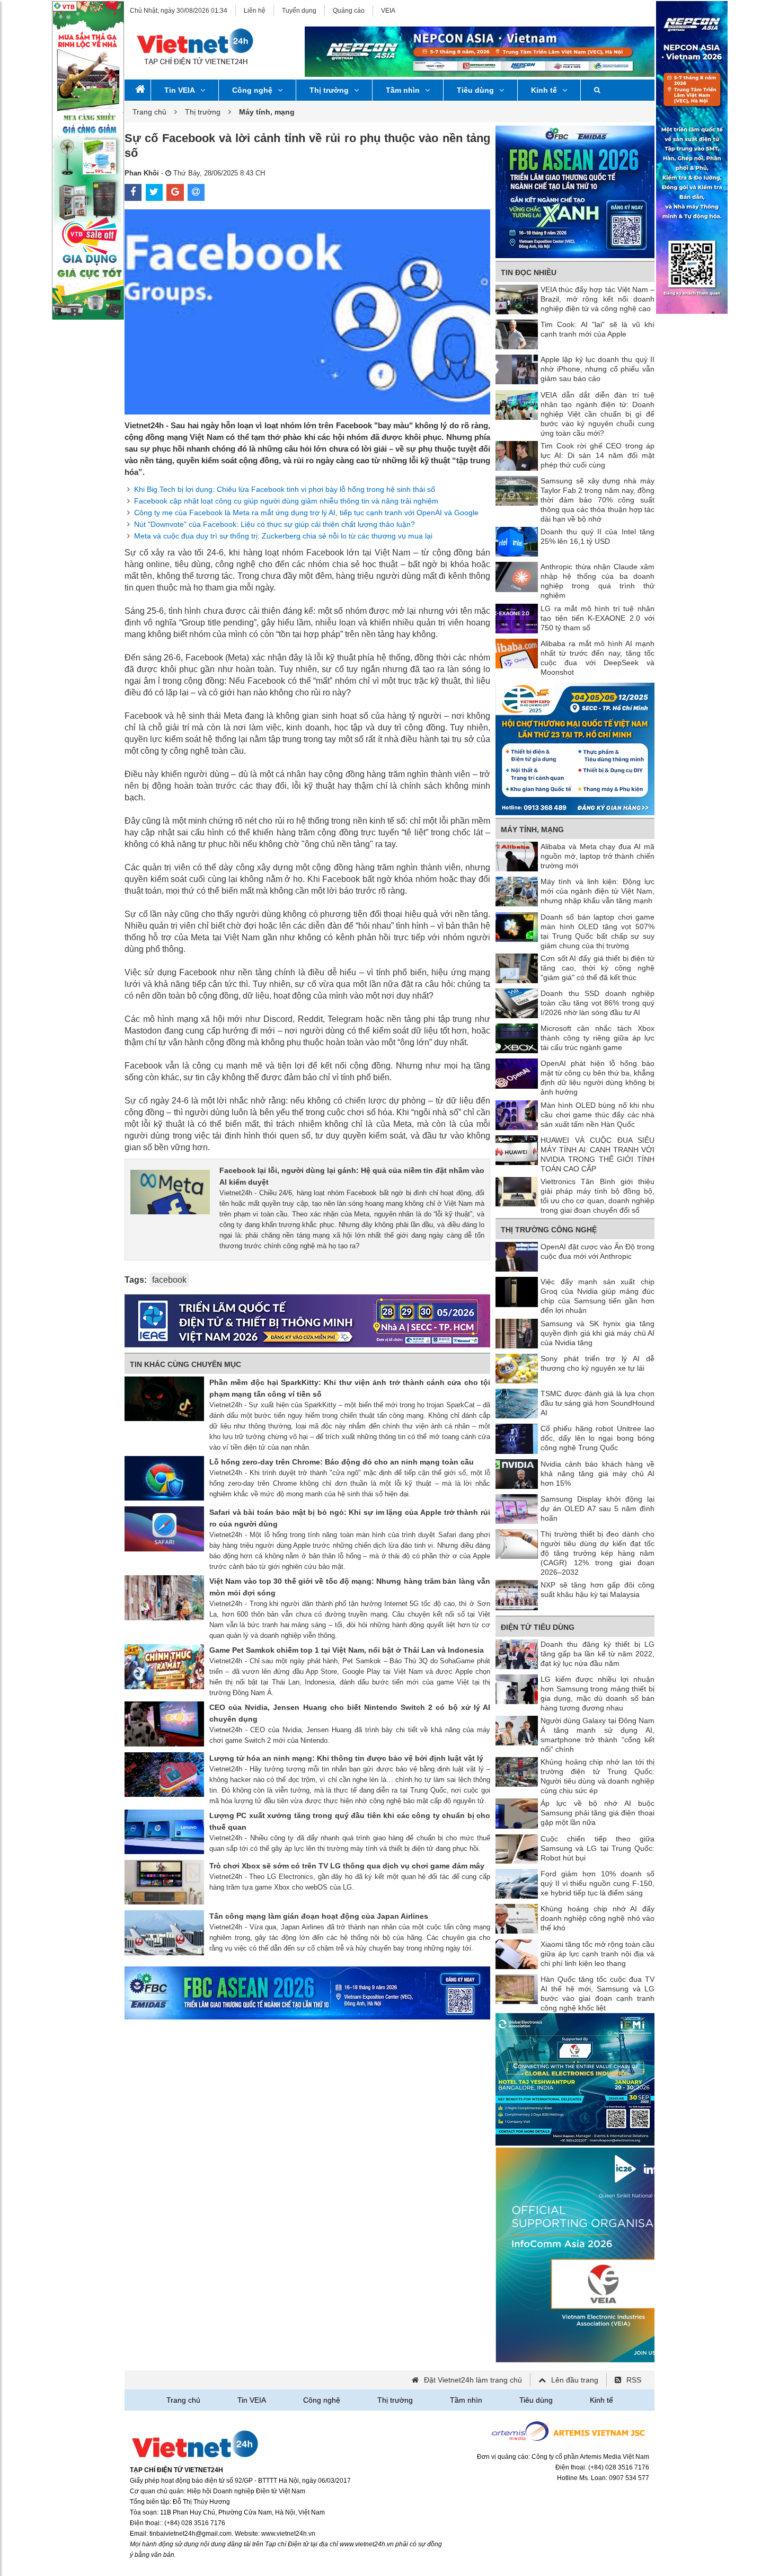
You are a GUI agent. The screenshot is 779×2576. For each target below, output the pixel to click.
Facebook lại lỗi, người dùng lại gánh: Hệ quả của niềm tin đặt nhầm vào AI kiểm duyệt (352, 1176)
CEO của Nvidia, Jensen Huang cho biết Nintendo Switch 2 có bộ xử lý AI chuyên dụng (350, 1713)
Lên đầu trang (575, 2380)
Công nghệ (252, 90)
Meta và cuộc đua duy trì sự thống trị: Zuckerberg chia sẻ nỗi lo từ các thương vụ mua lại (283, 536)
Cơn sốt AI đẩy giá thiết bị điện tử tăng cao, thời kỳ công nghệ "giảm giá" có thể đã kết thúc (597, 968)
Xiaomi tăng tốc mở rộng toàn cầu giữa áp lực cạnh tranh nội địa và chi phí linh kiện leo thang (597, 1954)
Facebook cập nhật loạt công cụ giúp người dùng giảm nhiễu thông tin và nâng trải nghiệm (286, 501)
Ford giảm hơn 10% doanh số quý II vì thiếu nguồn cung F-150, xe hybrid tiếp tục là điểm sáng (597, 1883)
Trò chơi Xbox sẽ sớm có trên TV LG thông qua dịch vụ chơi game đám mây (347, 1866)
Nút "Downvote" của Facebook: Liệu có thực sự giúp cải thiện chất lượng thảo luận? (275, 524)
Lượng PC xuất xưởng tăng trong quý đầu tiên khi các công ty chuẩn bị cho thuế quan (350, 1821)
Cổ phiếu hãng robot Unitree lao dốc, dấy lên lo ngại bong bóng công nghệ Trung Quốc (597, 1438)
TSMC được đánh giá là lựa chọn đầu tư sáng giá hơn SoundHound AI (597, 1403)
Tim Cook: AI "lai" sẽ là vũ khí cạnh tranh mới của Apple (597, 329)
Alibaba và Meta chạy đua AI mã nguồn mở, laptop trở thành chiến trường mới (597, 856)
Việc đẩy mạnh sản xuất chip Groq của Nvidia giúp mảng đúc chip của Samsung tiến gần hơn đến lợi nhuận (597, 1296)
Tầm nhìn (403, 90)
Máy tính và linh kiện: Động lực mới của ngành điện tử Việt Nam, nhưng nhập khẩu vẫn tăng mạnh (597, 891)
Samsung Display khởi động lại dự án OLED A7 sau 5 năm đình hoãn (597, 1508)
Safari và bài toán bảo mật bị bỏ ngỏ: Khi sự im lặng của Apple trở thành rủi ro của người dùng (350, 1518)
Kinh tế (544, 90)
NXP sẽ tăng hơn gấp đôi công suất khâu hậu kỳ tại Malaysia (597, 1590)
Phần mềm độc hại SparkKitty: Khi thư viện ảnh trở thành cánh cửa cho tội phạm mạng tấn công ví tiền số (350, 1388)
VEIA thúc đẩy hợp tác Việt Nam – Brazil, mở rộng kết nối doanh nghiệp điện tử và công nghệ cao (597, 299)
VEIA (388, 11)
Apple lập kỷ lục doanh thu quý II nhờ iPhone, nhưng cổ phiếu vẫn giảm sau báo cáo (597, 369)
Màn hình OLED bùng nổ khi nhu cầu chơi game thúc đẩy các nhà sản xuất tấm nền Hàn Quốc (597, 1115)
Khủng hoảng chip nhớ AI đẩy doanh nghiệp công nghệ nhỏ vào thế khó (597, 1918)
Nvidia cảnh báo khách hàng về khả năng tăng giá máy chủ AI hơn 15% (597, 1474)
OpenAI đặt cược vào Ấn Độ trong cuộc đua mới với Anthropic (597, 1251)
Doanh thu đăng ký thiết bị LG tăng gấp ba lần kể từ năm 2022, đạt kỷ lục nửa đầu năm (597, 1654)
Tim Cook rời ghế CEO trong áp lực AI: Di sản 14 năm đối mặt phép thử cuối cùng (597, 455)
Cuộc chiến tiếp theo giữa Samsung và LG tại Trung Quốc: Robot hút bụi (597, 1848)
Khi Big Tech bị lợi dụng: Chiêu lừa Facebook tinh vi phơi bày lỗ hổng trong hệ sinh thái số (285, 489)
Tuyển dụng (299, 11)
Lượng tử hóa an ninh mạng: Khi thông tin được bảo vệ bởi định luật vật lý (346, 1758)
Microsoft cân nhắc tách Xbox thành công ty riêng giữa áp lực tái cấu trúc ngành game (597, 1038)
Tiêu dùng (475, 90)
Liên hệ (255, 11)
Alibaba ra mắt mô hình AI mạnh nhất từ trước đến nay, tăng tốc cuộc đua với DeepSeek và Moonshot (597, 658)
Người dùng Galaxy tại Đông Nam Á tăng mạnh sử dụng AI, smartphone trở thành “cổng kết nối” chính (597, 1735)
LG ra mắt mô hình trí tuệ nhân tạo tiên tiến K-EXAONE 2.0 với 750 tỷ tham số (597, 618)
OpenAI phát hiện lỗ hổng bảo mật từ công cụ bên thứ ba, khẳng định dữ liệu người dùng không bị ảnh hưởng (597, 1078)
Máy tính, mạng (532, 830)
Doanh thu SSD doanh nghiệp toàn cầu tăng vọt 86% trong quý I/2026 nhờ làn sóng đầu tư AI (597, 1003)
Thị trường (329, 90)
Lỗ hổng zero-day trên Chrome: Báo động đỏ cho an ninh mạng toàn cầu (342, 1462)
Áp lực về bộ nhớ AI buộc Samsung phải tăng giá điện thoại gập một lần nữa (597, 1813)
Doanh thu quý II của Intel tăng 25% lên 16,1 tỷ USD (597, 536)
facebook (169, 1280)
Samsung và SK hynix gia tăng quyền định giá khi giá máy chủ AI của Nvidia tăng (597, 1333)
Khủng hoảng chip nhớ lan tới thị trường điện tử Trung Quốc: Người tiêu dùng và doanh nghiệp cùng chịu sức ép (597, 1776)
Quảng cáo (349, 11)
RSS (634, 2380)
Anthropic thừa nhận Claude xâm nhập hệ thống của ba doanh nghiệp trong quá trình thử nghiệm (597, 581)
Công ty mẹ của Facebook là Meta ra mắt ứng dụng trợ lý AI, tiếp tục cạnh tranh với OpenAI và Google (306, 513)
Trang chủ (149, 112)
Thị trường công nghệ (549, 1230)
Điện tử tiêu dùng (538, 1627)
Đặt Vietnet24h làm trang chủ (473, 2380)
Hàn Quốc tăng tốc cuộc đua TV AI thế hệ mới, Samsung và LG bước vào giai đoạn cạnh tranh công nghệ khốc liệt (597, 1993)
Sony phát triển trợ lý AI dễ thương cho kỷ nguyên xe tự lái (597, 1363)
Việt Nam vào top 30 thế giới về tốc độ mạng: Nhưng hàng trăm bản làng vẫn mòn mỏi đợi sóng (350, 1587)
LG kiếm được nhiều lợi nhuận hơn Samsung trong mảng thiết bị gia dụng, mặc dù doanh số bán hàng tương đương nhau (597, 1693)
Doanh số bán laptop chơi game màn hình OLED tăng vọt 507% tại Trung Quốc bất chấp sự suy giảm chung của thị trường (597, 931)
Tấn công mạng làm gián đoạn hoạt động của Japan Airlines (319, 1916)
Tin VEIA (180, 90)
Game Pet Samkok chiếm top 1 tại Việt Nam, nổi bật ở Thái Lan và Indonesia (347, 1650)
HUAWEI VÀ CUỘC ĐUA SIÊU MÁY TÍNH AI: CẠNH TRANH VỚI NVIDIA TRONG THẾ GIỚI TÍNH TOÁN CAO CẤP (597, 1154)
